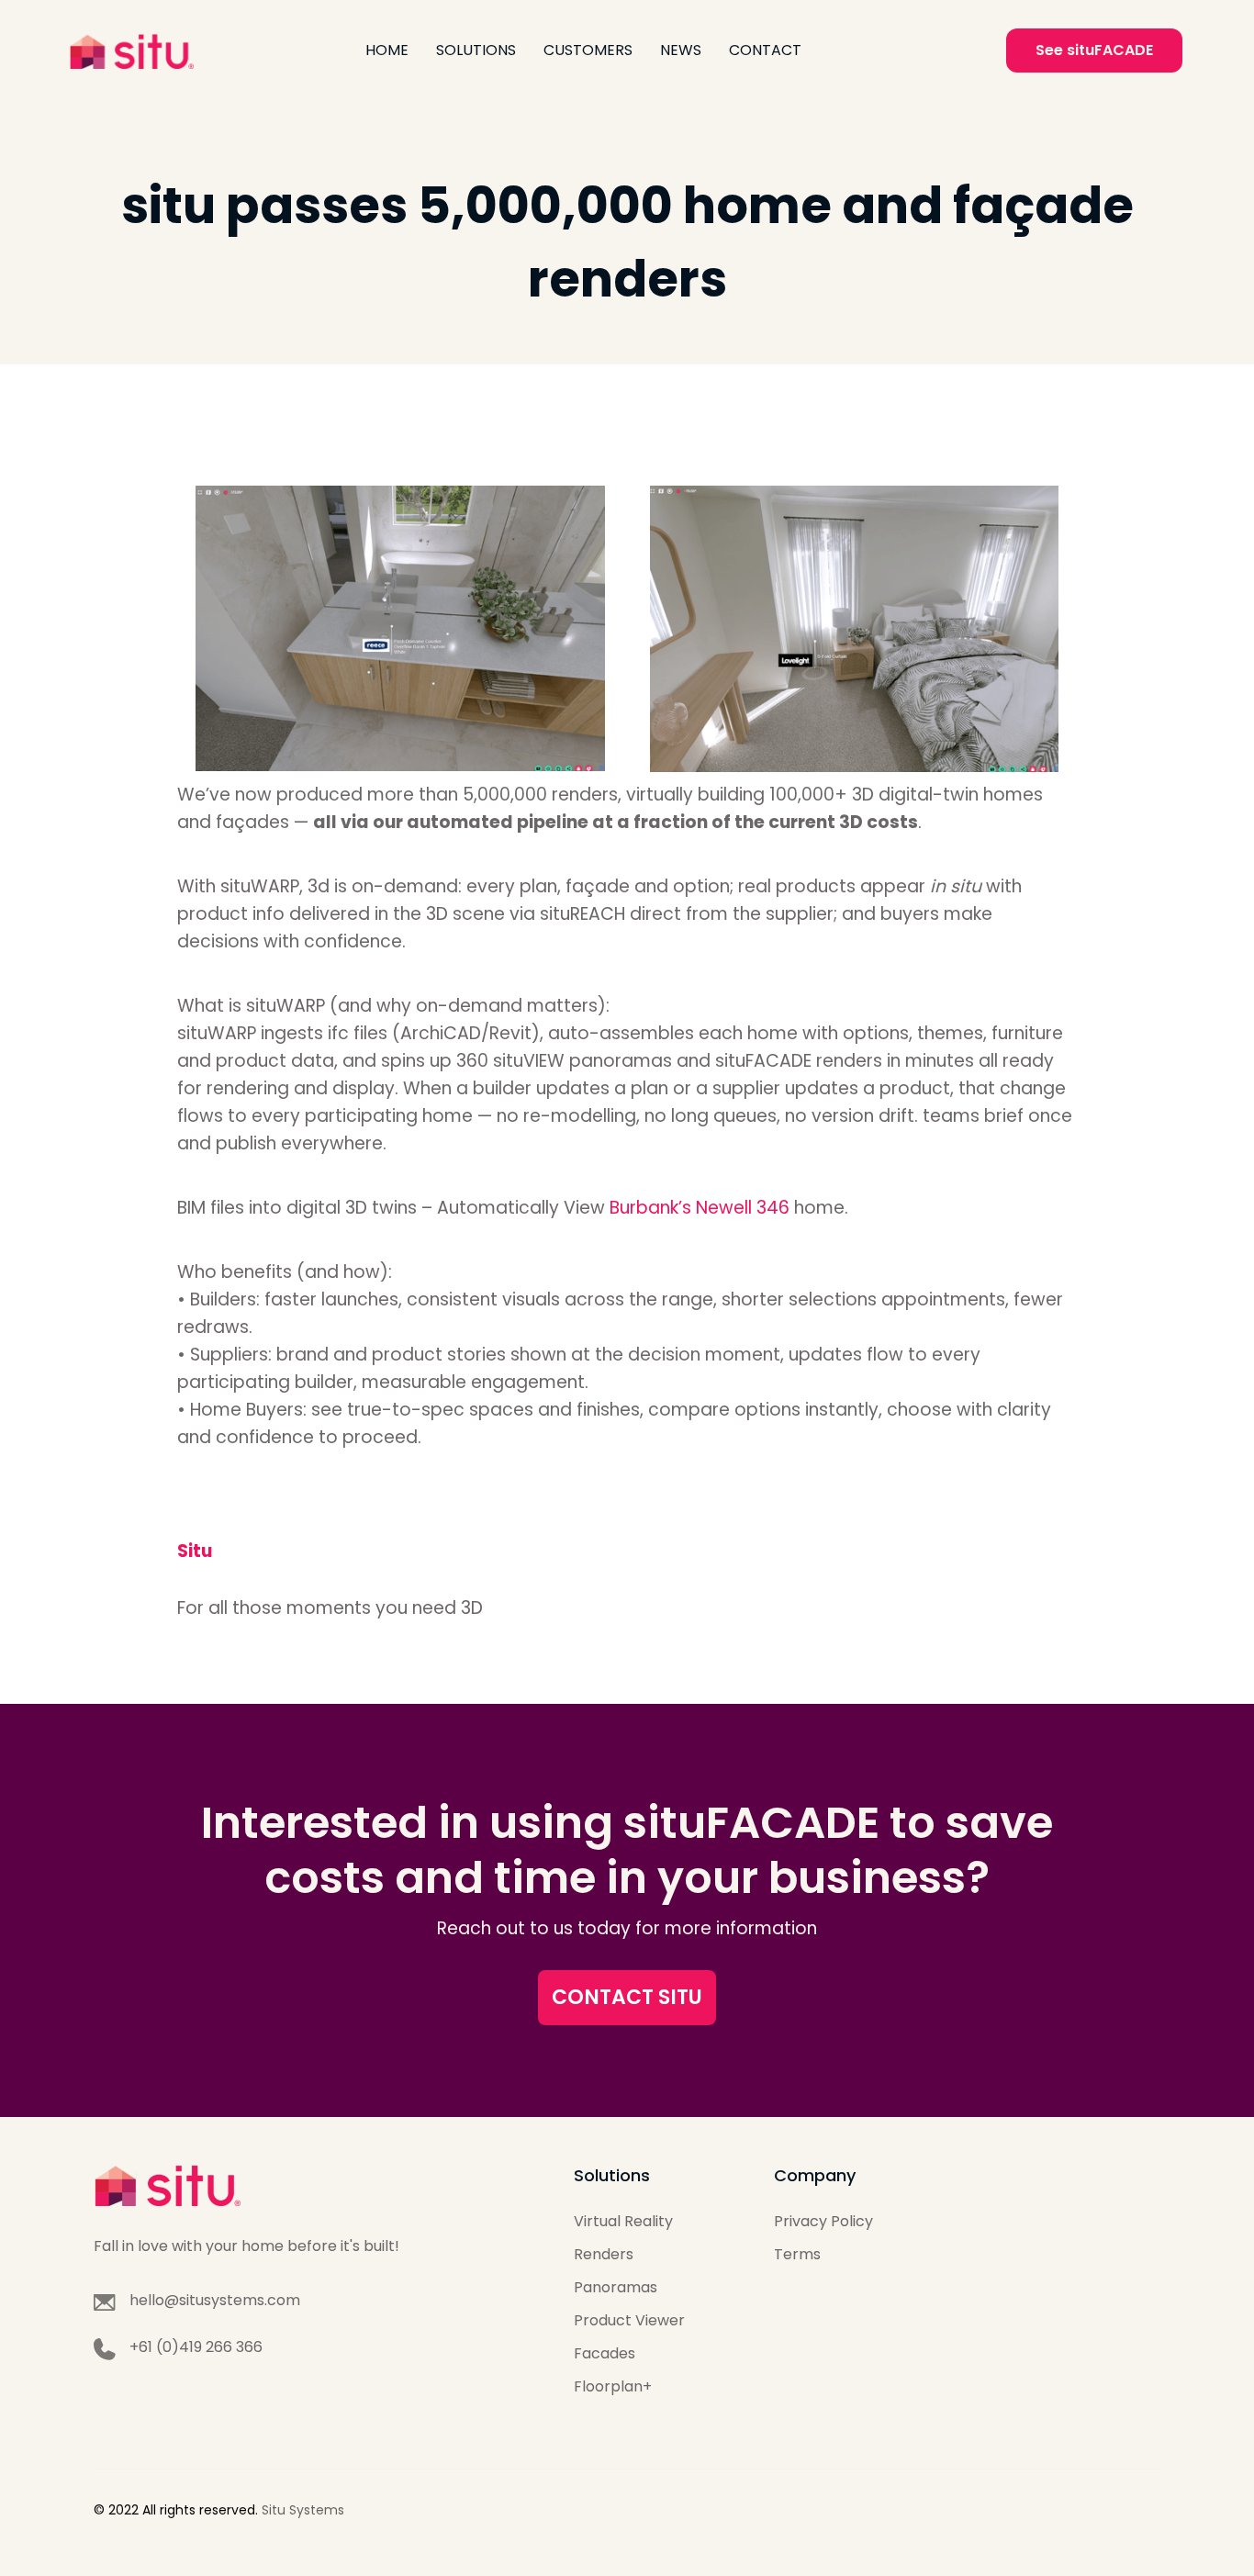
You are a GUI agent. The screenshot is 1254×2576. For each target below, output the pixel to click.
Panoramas (616, 2287)
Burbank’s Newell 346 (702, 1208)
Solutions (476, 50)
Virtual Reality (623, 2221)
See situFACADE (1094, 50)
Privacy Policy (823, 2221)
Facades (605, 2353)
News (681, 50)
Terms (797, 2254)
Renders (604, 2254)
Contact (765, 50)
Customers (588, 50)
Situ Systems (303, 2510)
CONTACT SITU (627, 1997)
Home (387, 50)
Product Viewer (629, 2320)
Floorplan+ (613, 2386)
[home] (131, 50)
